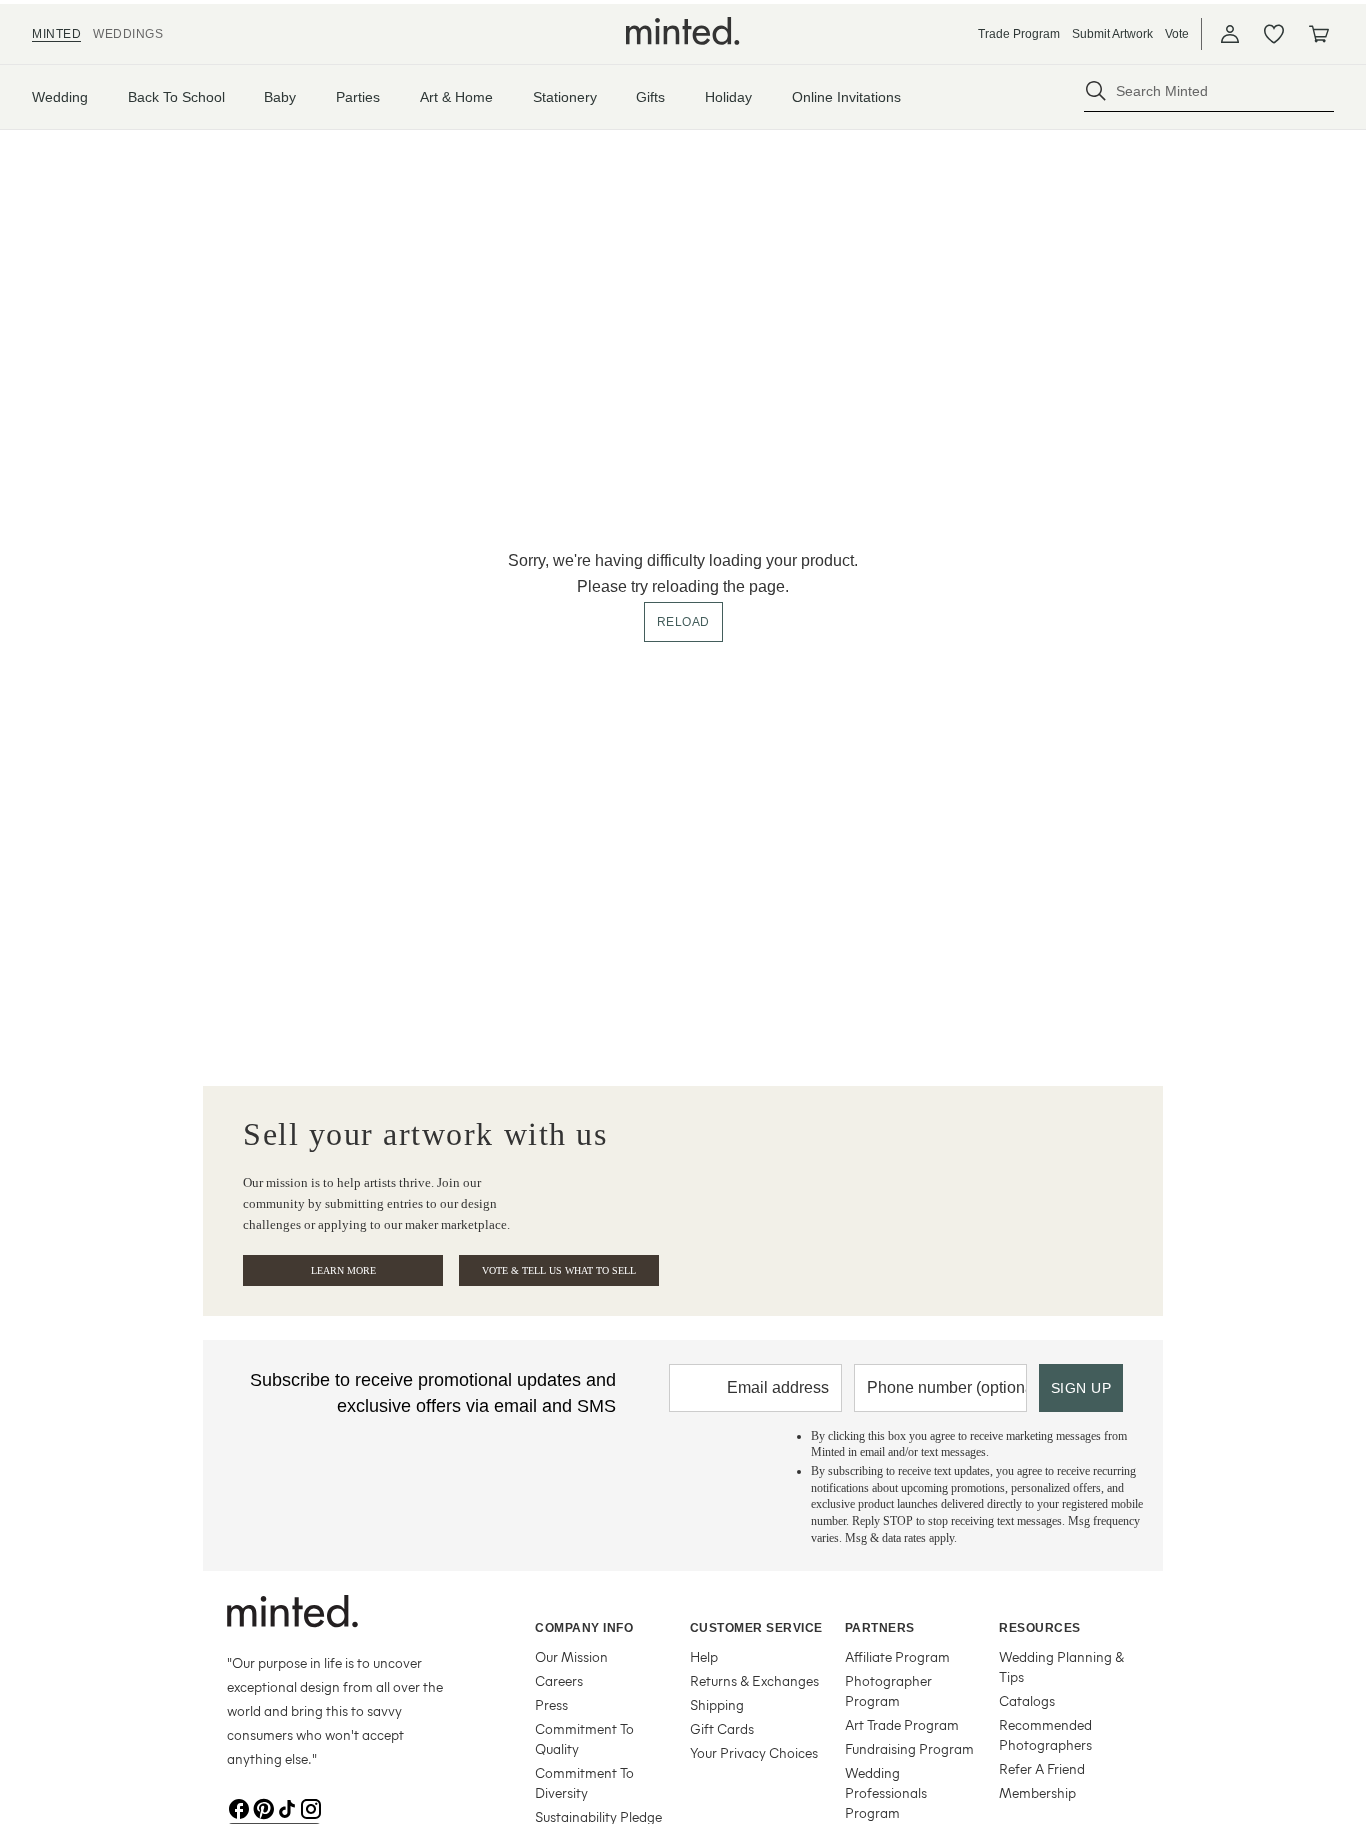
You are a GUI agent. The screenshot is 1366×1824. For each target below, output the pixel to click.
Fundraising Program (909, 1748)
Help (704, 1656)
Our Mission (571, 1656)
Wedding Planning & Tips (1061, 1666)
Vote (1177, 34)
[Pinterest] (263, 1807)
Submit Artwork (1112, 34)
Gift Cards (722, 1728)
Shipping (717, 1704)
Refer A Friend (1042, 1768)
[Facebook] (239, 1807)
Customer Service (756, 1628)
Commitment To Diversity (584, 1782)
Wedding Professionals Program (886, 1792)
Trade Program (1019, 34)
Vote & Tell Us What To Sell (559, 1270)
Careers (559, 1680)
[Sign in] (1230, 34)
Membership (1037, 1792)
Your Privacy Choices (754, 1752)
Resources (1040, 1628)
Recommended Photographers (1045, 1734)
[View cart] (1318, 34)
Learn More (343, 1270)
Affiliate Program (897, 1656)
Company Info (584, 1628)
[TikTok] (287, 1807)
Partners (880, 1628)
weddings (128, 34)
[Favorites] (1274, 34)
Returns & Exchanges (754, 1680)
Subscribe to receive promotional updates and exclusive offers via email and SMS (433, 1393)
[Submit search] (1096, 91)
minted (56, 34)
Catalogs (1027, 1700)
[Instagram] (311, 1807)
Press (551, 1704)
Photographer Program (888, 1690)
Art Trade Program (902, 1724)
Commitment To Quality (584, 1738)
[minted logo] (683, 31)
